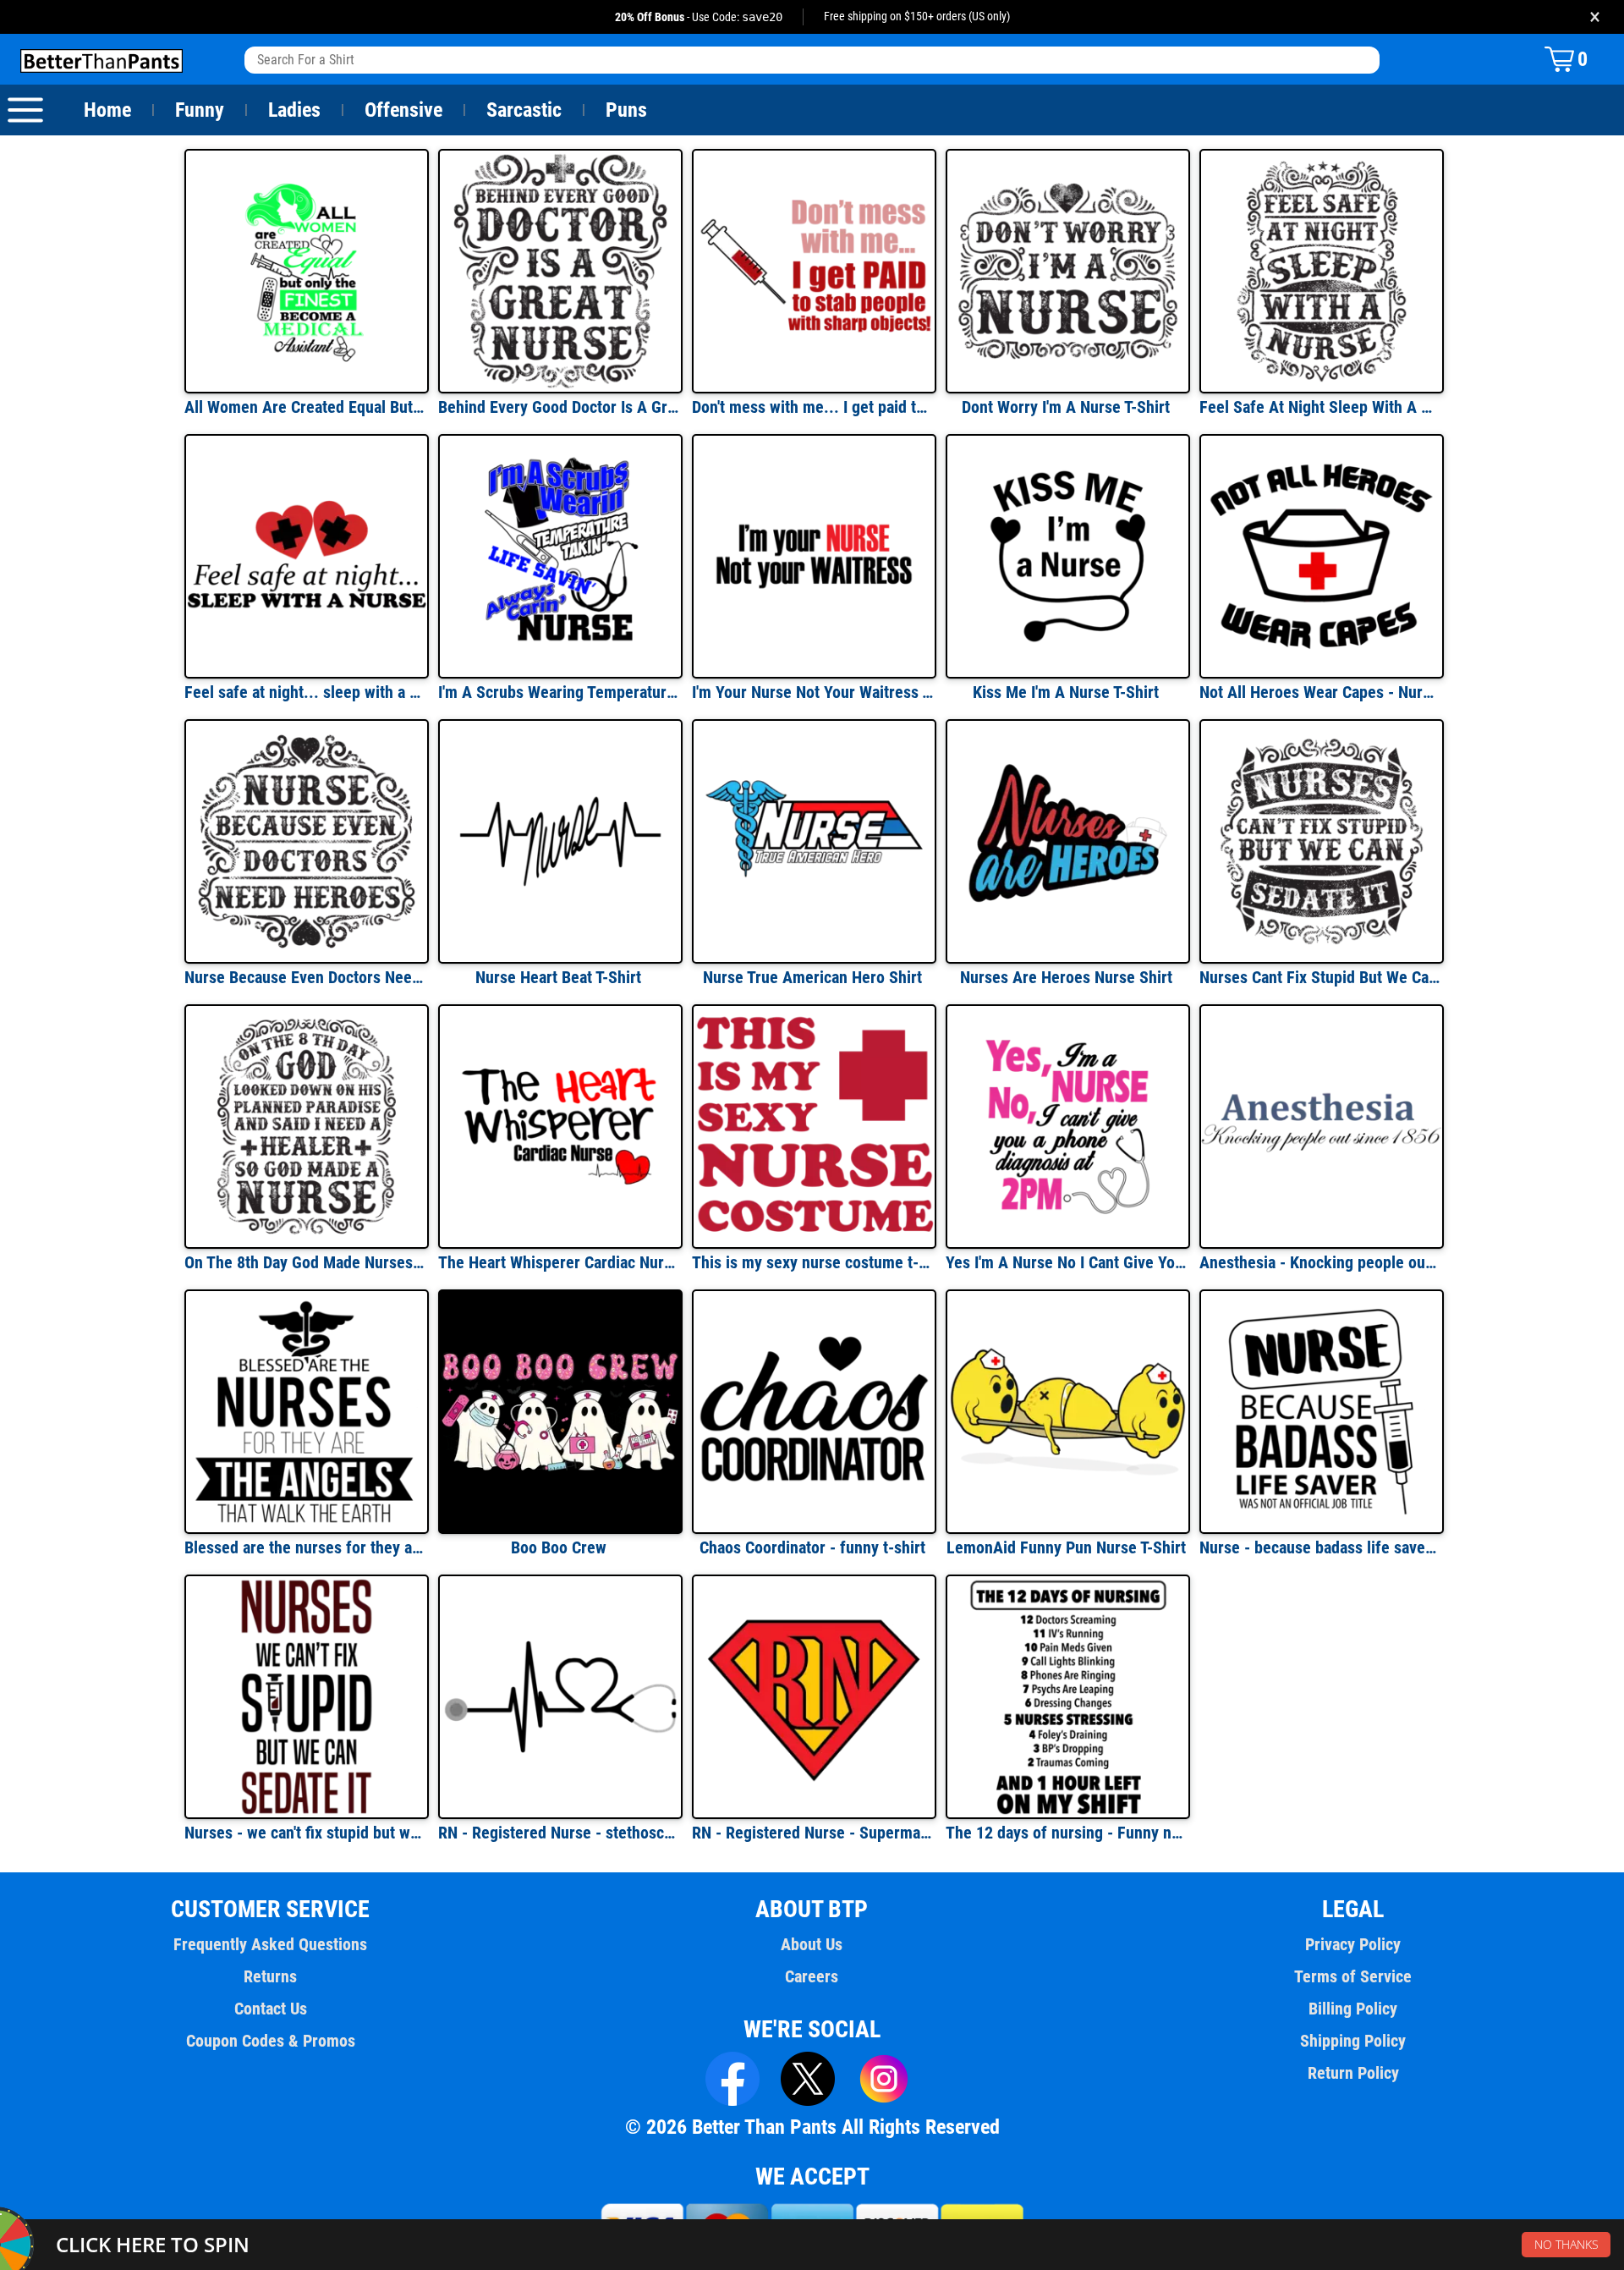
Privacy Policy (1353, 1944)
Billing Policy (1353, 2009)
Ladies (294, 110)
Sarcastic (524, 110)
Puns (626, 110)
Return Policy (1353, 2073)
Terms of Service (1353, 1976)
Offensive (403, 110)
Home (107, 110)
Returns (270, 1976)
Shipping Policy (1353, 2041)
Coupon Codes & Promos (271, 2041)
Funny (200, 110)
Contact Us (271, 2009)
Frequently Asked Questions (270, 1944)
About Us (812, 1944)
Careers (812, 1976)
